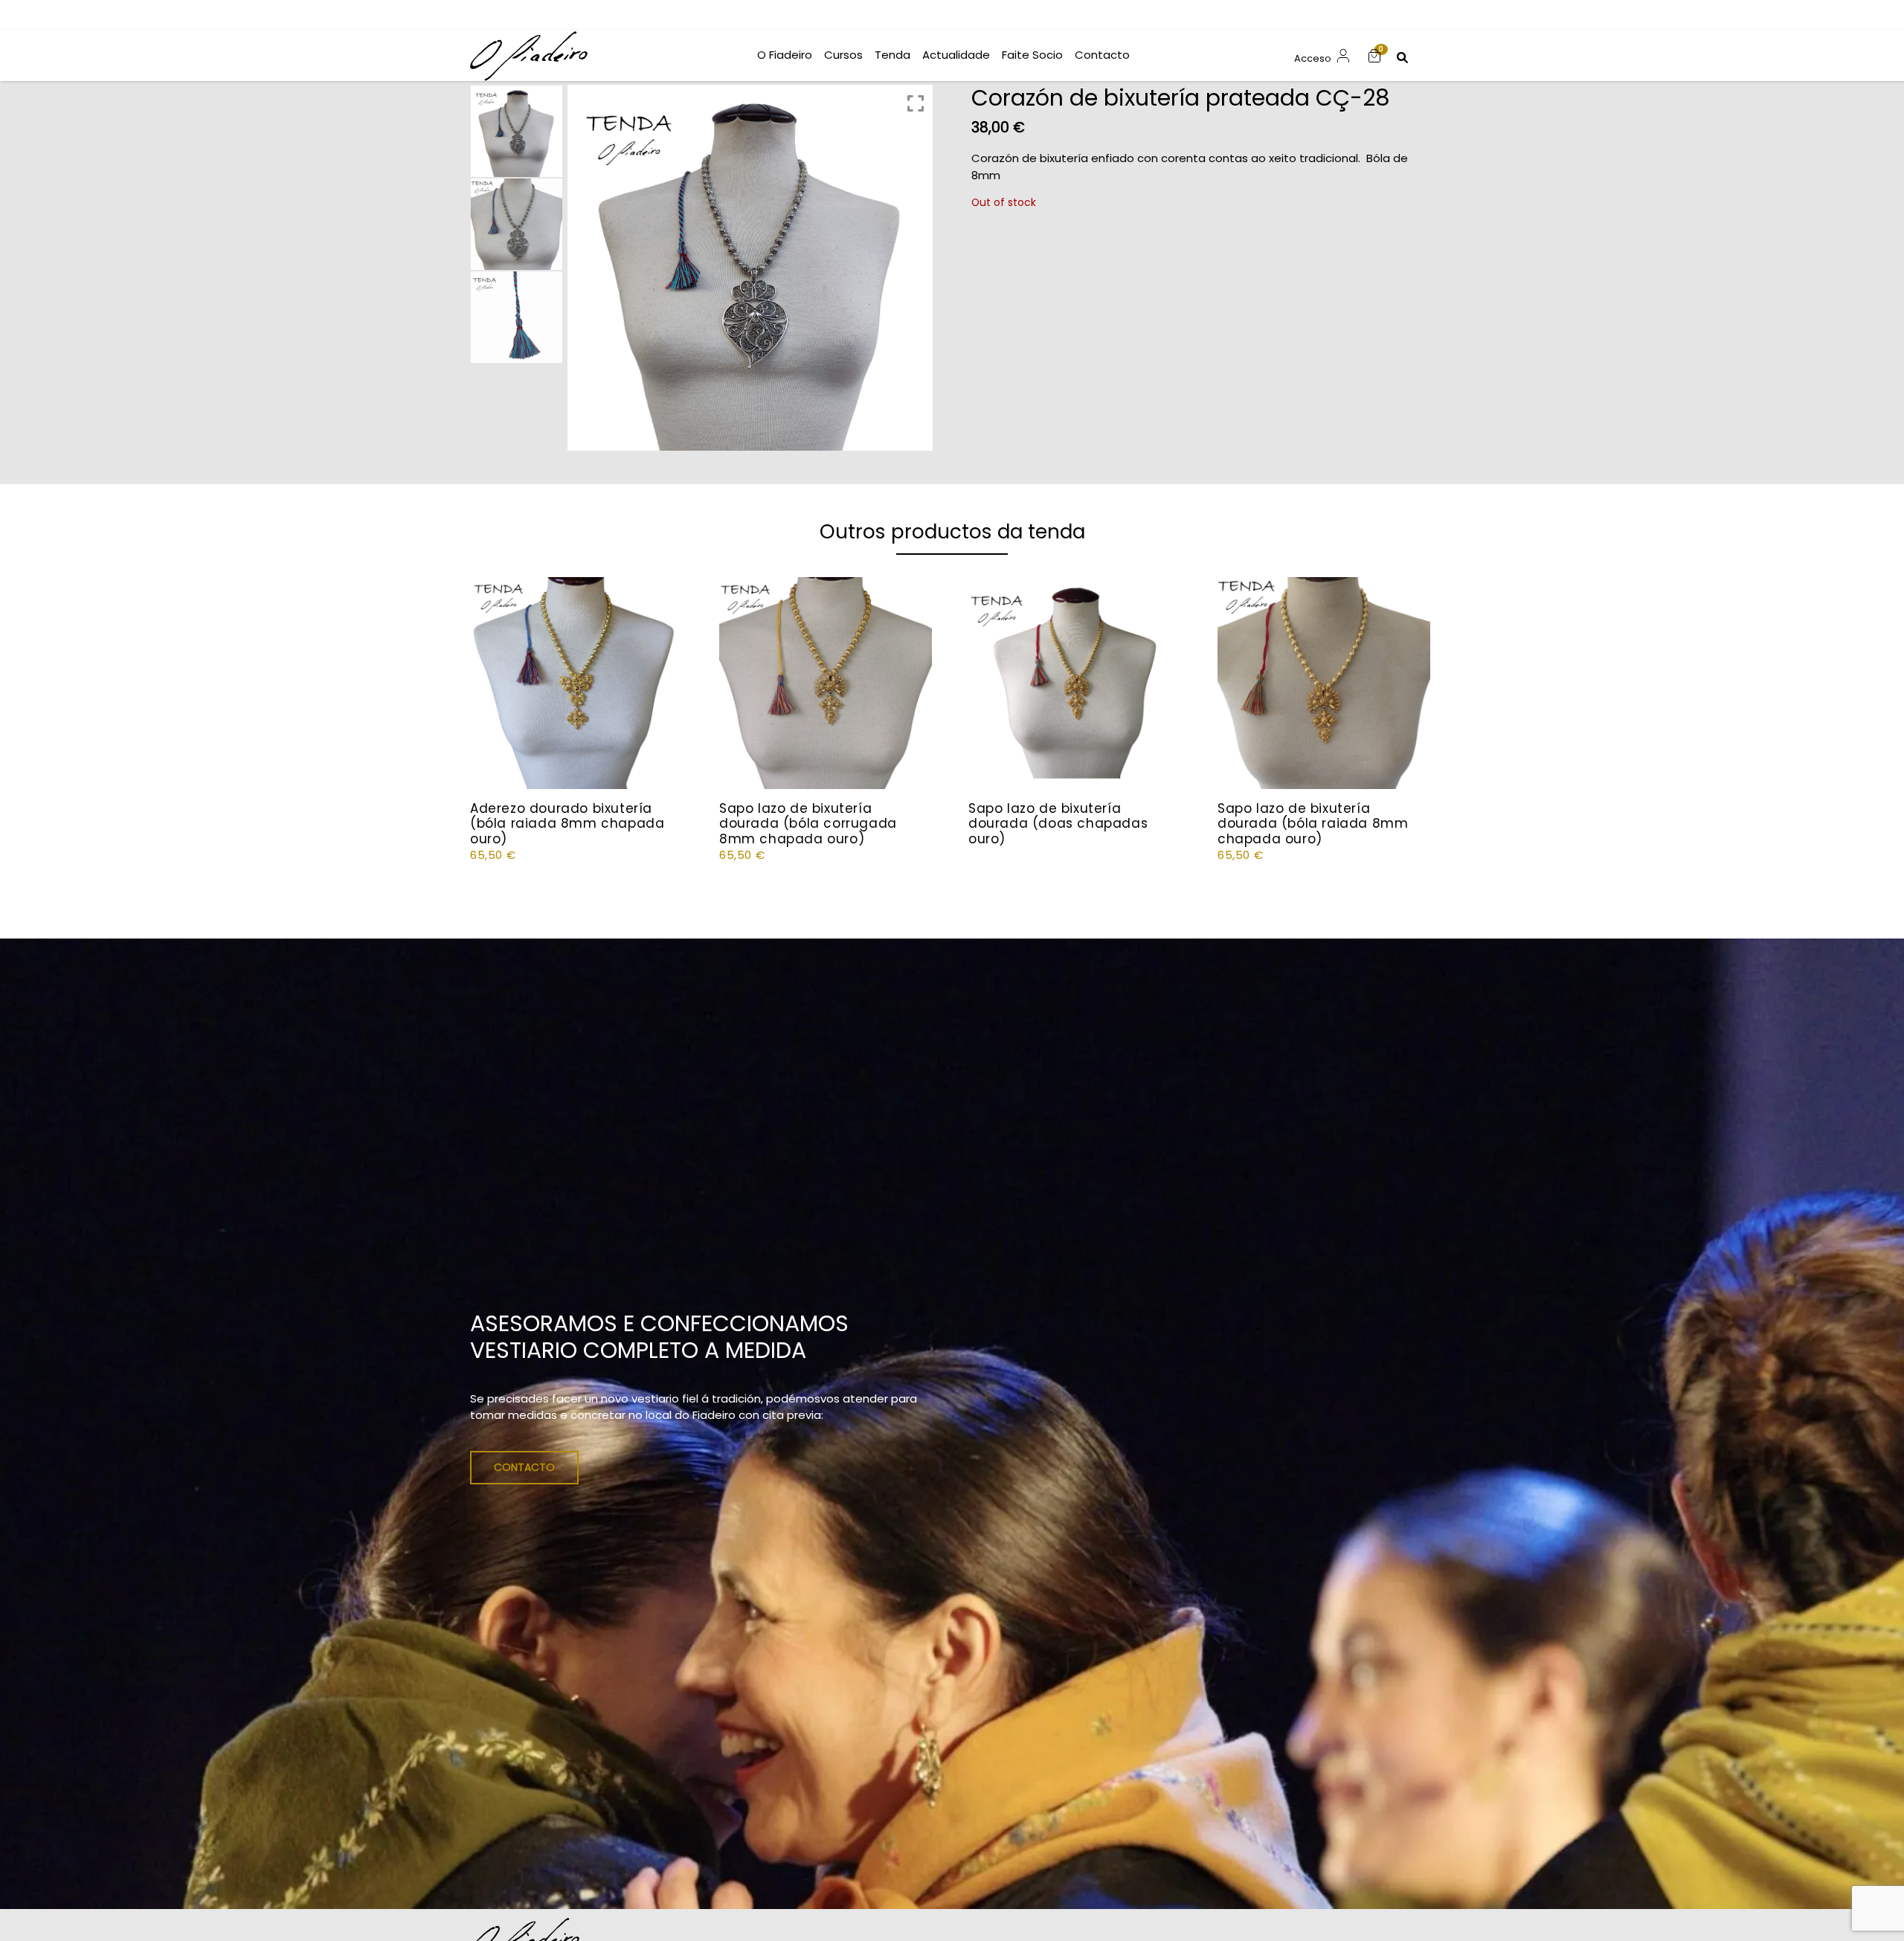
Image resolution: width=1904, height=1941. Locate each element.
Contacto (524, 1467)
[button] (1374, 55)
